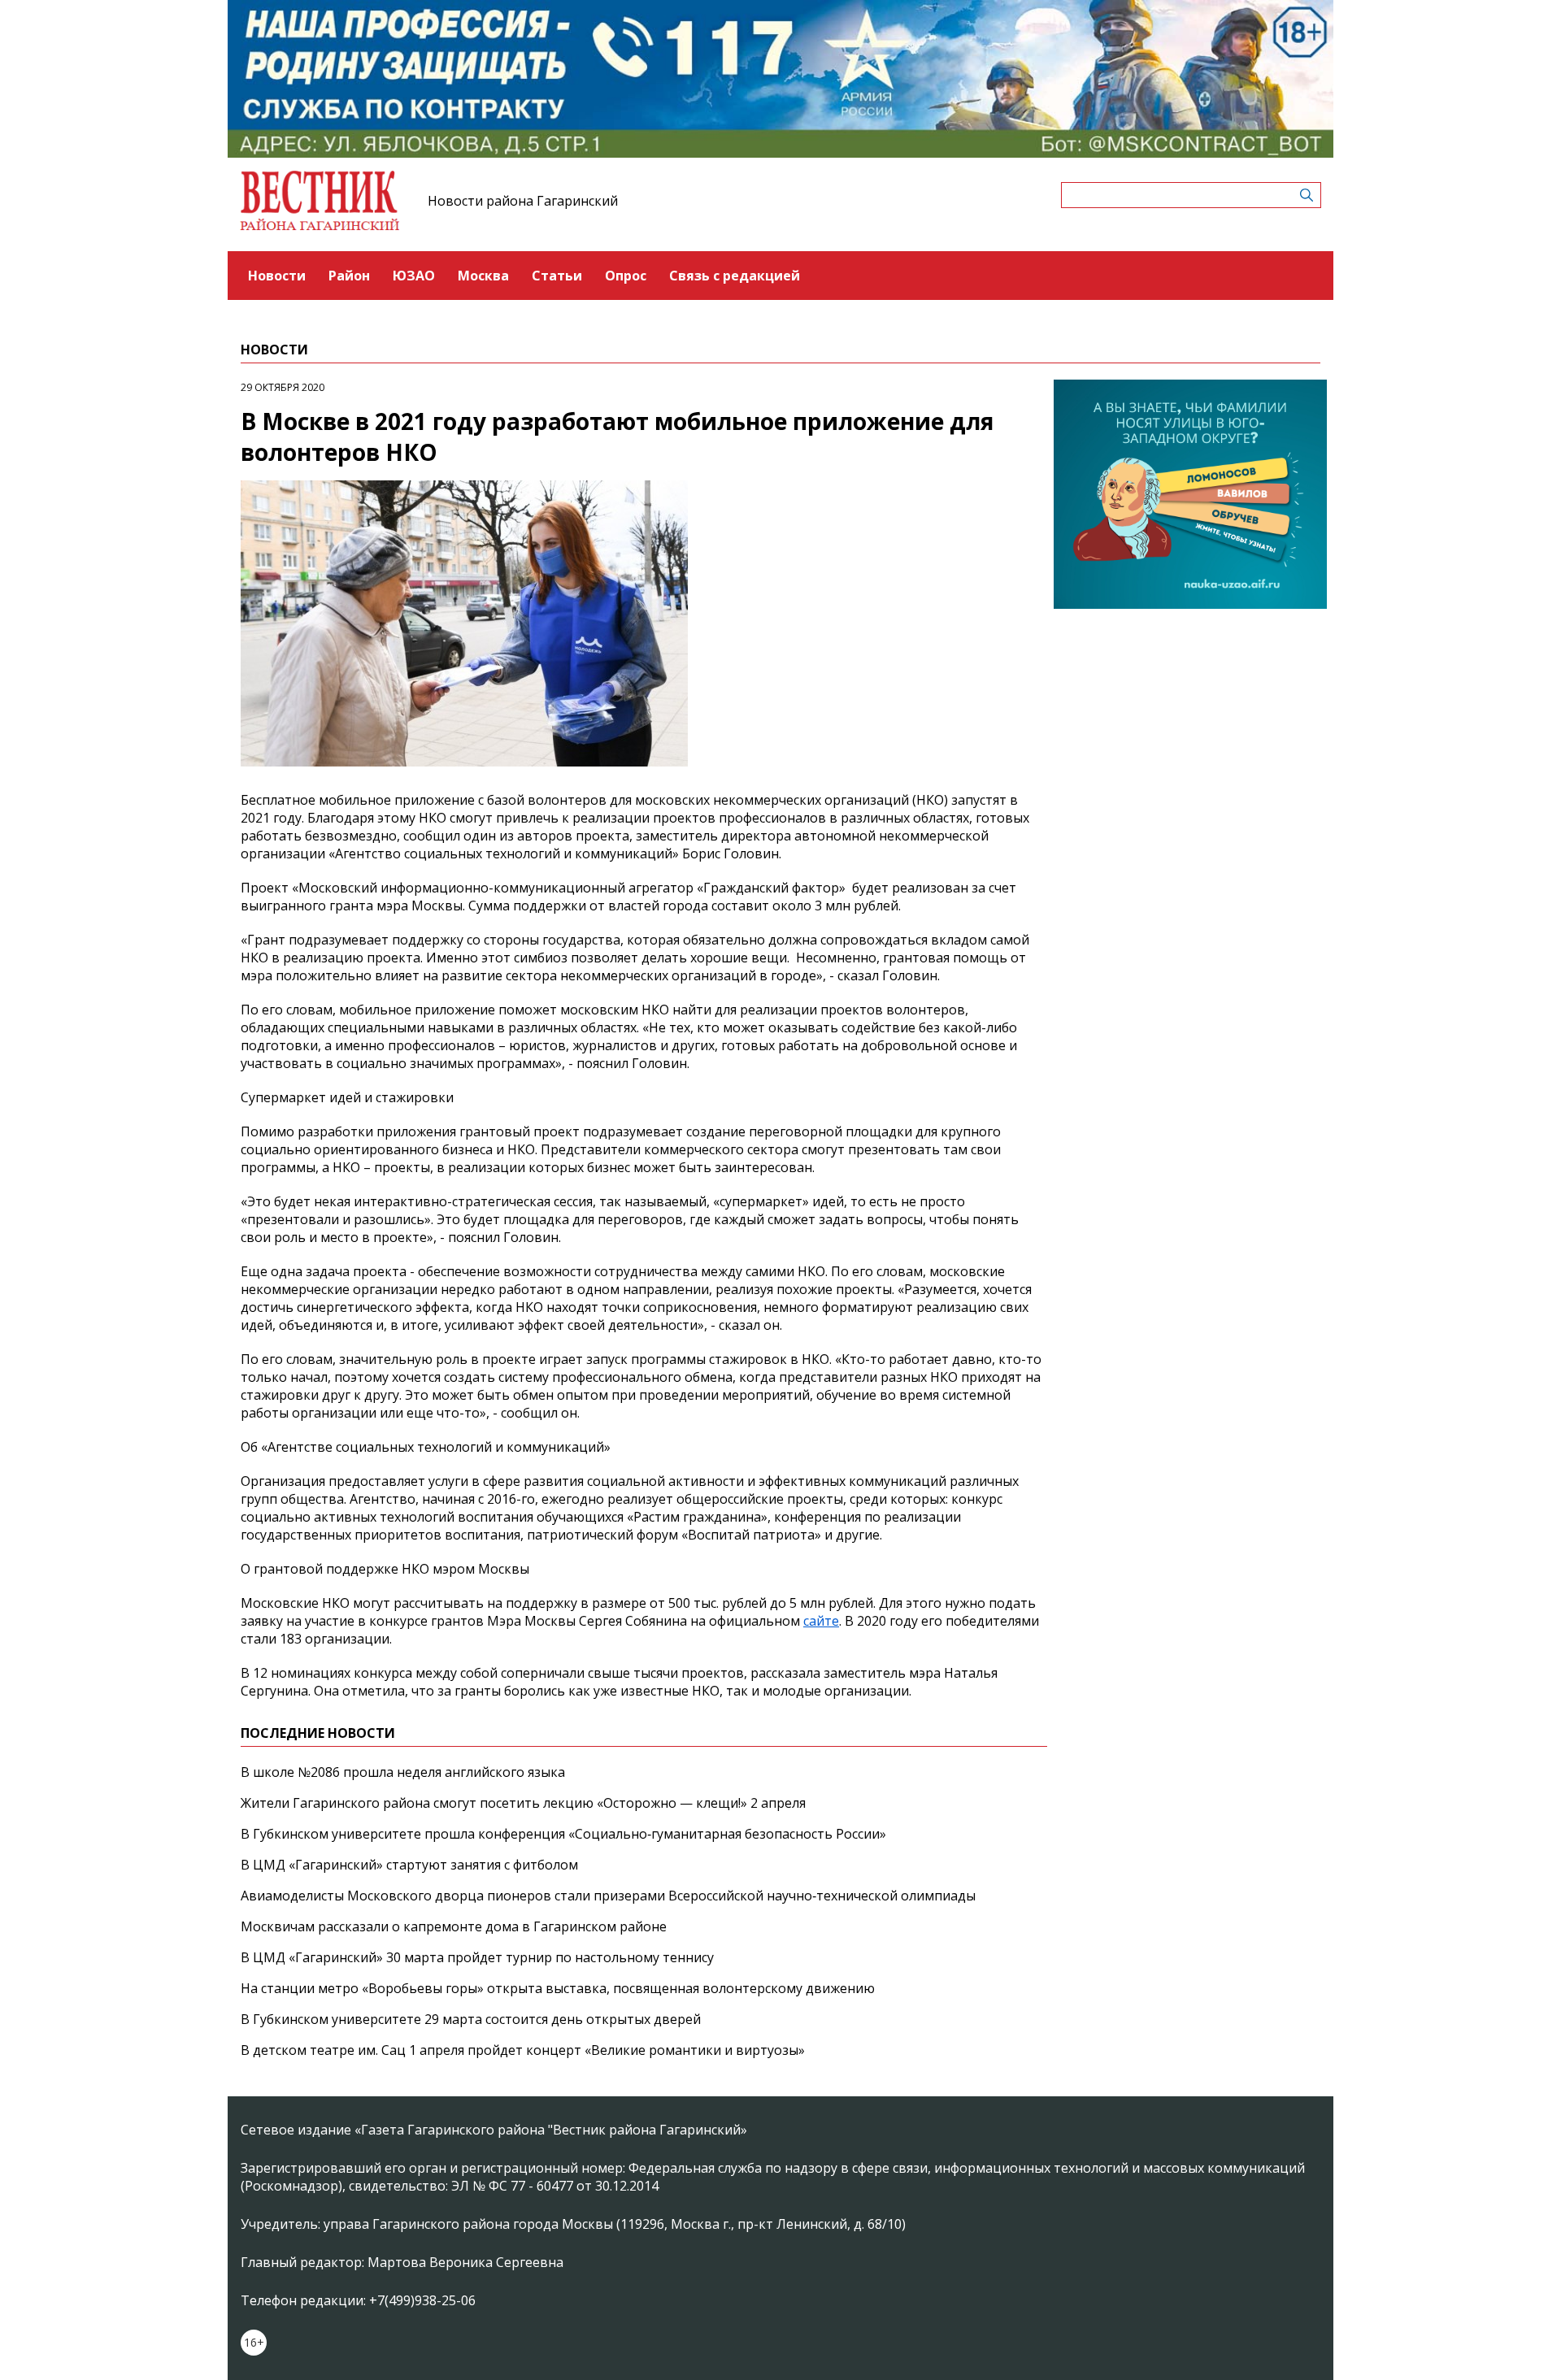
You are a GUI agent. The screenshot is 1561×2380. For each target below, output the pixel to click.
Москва (483, 276)
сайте (821, 1621)
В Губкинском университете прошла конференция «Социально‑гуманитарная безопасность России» (563, 1834)
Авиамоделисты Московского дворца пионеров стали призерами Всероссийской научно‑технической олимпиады (608, 1896)
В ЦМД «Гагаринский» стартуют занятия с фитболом (409, 1865)
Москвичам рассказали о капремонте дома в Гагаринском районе (454, 1926)
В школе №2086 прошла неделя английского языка (403, 1772)
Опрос (626, 276)
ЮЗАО (414, 276)
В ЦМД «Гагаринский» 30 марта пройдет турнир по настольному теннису (477, 1957)
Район (349, 276)
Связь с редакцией (735, 276)
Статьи (557, 276)
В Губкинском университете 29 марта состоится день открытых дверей (471, 2019)
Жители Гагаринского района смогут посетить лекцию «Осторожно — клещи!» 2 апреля (523, 1803)
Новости (277, 276)
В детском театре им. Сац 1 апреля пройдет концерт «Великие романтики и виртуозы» (523, 2050)
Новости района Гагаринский (523, 201)
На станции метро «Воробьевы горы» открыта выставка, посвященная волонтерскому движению (558, 1988)
